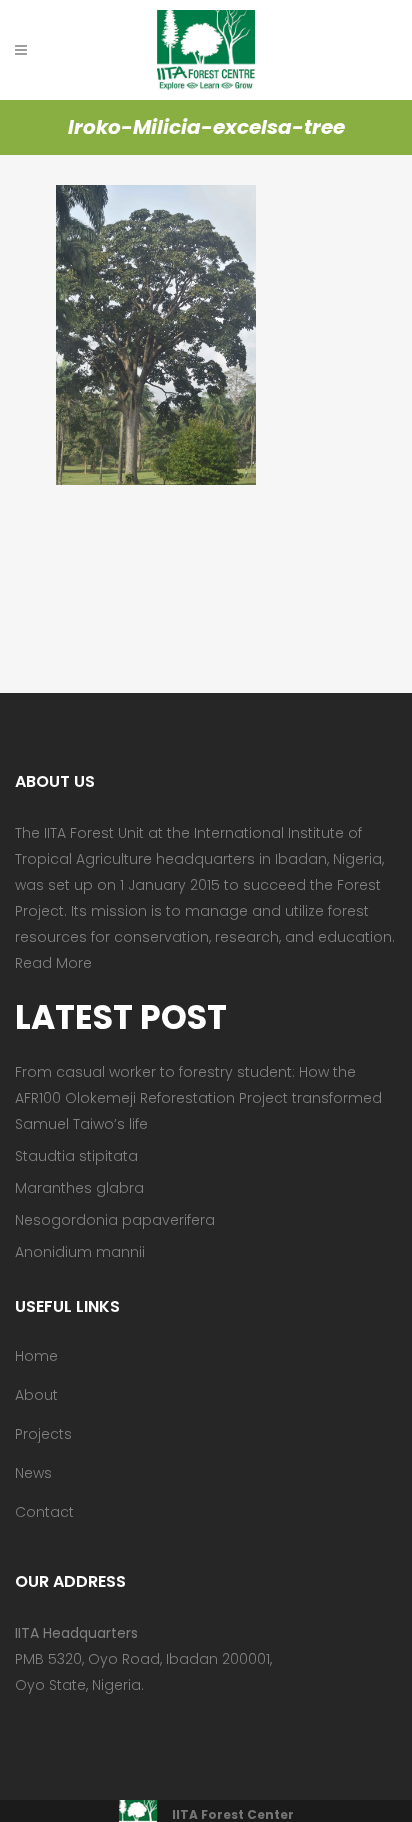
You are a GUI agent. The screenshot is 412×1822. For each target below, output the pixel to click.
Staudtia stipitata (76, 1156)
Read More (53, 963)
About (36, 1395)
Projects (43, 1434)
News (33, 1473)
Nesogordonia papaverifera (115, 1220)
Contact (44, 1512)
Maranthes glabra (79, 1188)
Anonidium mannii (80, 1252)
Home (36, 1356)
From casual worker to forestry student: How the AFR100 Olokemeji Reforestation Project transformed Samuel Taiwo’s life (198, 1098)
